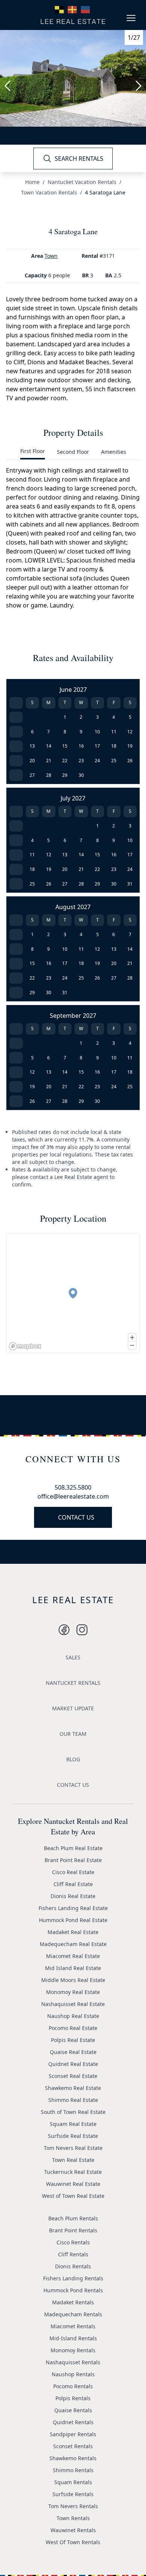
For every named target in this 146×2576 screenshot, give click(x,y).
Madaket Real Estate (73, 1932)
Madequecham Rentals (73, 2314)
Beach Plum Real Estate (73, 1848)
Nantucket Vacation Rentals (82, 182)
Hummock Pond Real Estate (73, 1920)
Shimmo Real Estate (73, 2100)
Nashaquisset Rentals (73, 2362)
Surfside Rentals (73, 2494)
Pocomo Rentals (73, 2386)
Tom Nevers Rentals (73, 2506)
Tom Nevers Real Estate (73, 2148)
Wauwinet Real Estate (73, 2184)
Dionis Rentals (73, 2266)
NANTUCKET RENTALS (73, 1683)
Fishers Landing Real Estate (73, 1908)
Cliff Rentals (73, 2254)
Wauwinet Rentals (73, 2530)
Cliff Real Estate (73, 1884)
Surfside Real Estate (73, 2136)
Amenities (114, 452)
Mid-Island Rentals (73, 2338)
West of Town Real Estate (73, 2196)
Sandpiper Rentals (73, 2434)
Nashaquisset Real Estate (73, 2004)
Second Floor (73, 452)
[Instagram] (64, 1630)
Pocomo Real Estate (73, 2028)
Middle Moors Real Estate (73, 1980)
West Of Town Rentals (73, 2542)
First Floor (33, 451)
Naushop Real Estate (73, 2016)
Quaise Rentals (73, 2410)
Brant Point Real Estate (73, 1860)
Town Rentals (73, 2518)
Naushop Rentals (73, 2374)
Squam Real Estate (73, 2124)
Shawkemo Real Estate (73, 2088)
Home (32, 182)
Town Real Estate (73, 2160)
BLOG (73, 1759)
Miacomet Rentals (73, 2326)
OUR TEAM (73, 1734)
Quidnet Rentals (73, 2422)
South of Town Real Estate (73, 2112)
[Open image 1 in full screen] (73, 78)
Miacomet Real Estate (73, 1956)
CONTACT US (76, 1517)
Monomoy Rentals (73, 2350)
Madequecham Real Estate (73, 1944)
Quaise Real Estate (73, 2052)
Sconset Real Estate (73, 2076)
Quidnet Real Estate (73, 2064)
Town (51, 256)
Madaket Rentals (73, 2302)
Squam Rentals (73, 2482)
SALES (73, 1657)
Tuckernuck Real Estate (73, 2172)
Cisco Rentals (73, 2242)
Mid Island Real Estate (73, 1968)
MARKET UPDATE (73, 1708)
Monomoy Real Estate (73, 1992)
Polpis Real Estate (73, 2040)
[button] (73, 1293)
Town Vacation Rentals (49, 192)
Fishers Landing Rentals (73, 2278)
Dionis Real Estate (73, 1896)
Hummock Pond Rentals (73, 2290)
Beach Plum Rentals (73, 2218)
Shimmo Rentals (73, 2470)
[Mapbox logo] (25, 1346)
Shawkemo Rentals (73, 2458)
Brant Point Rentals (73, 2230)
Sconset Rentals (73, 2446)
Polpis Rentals (73, 2398)
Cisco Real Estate (73, 1872)
